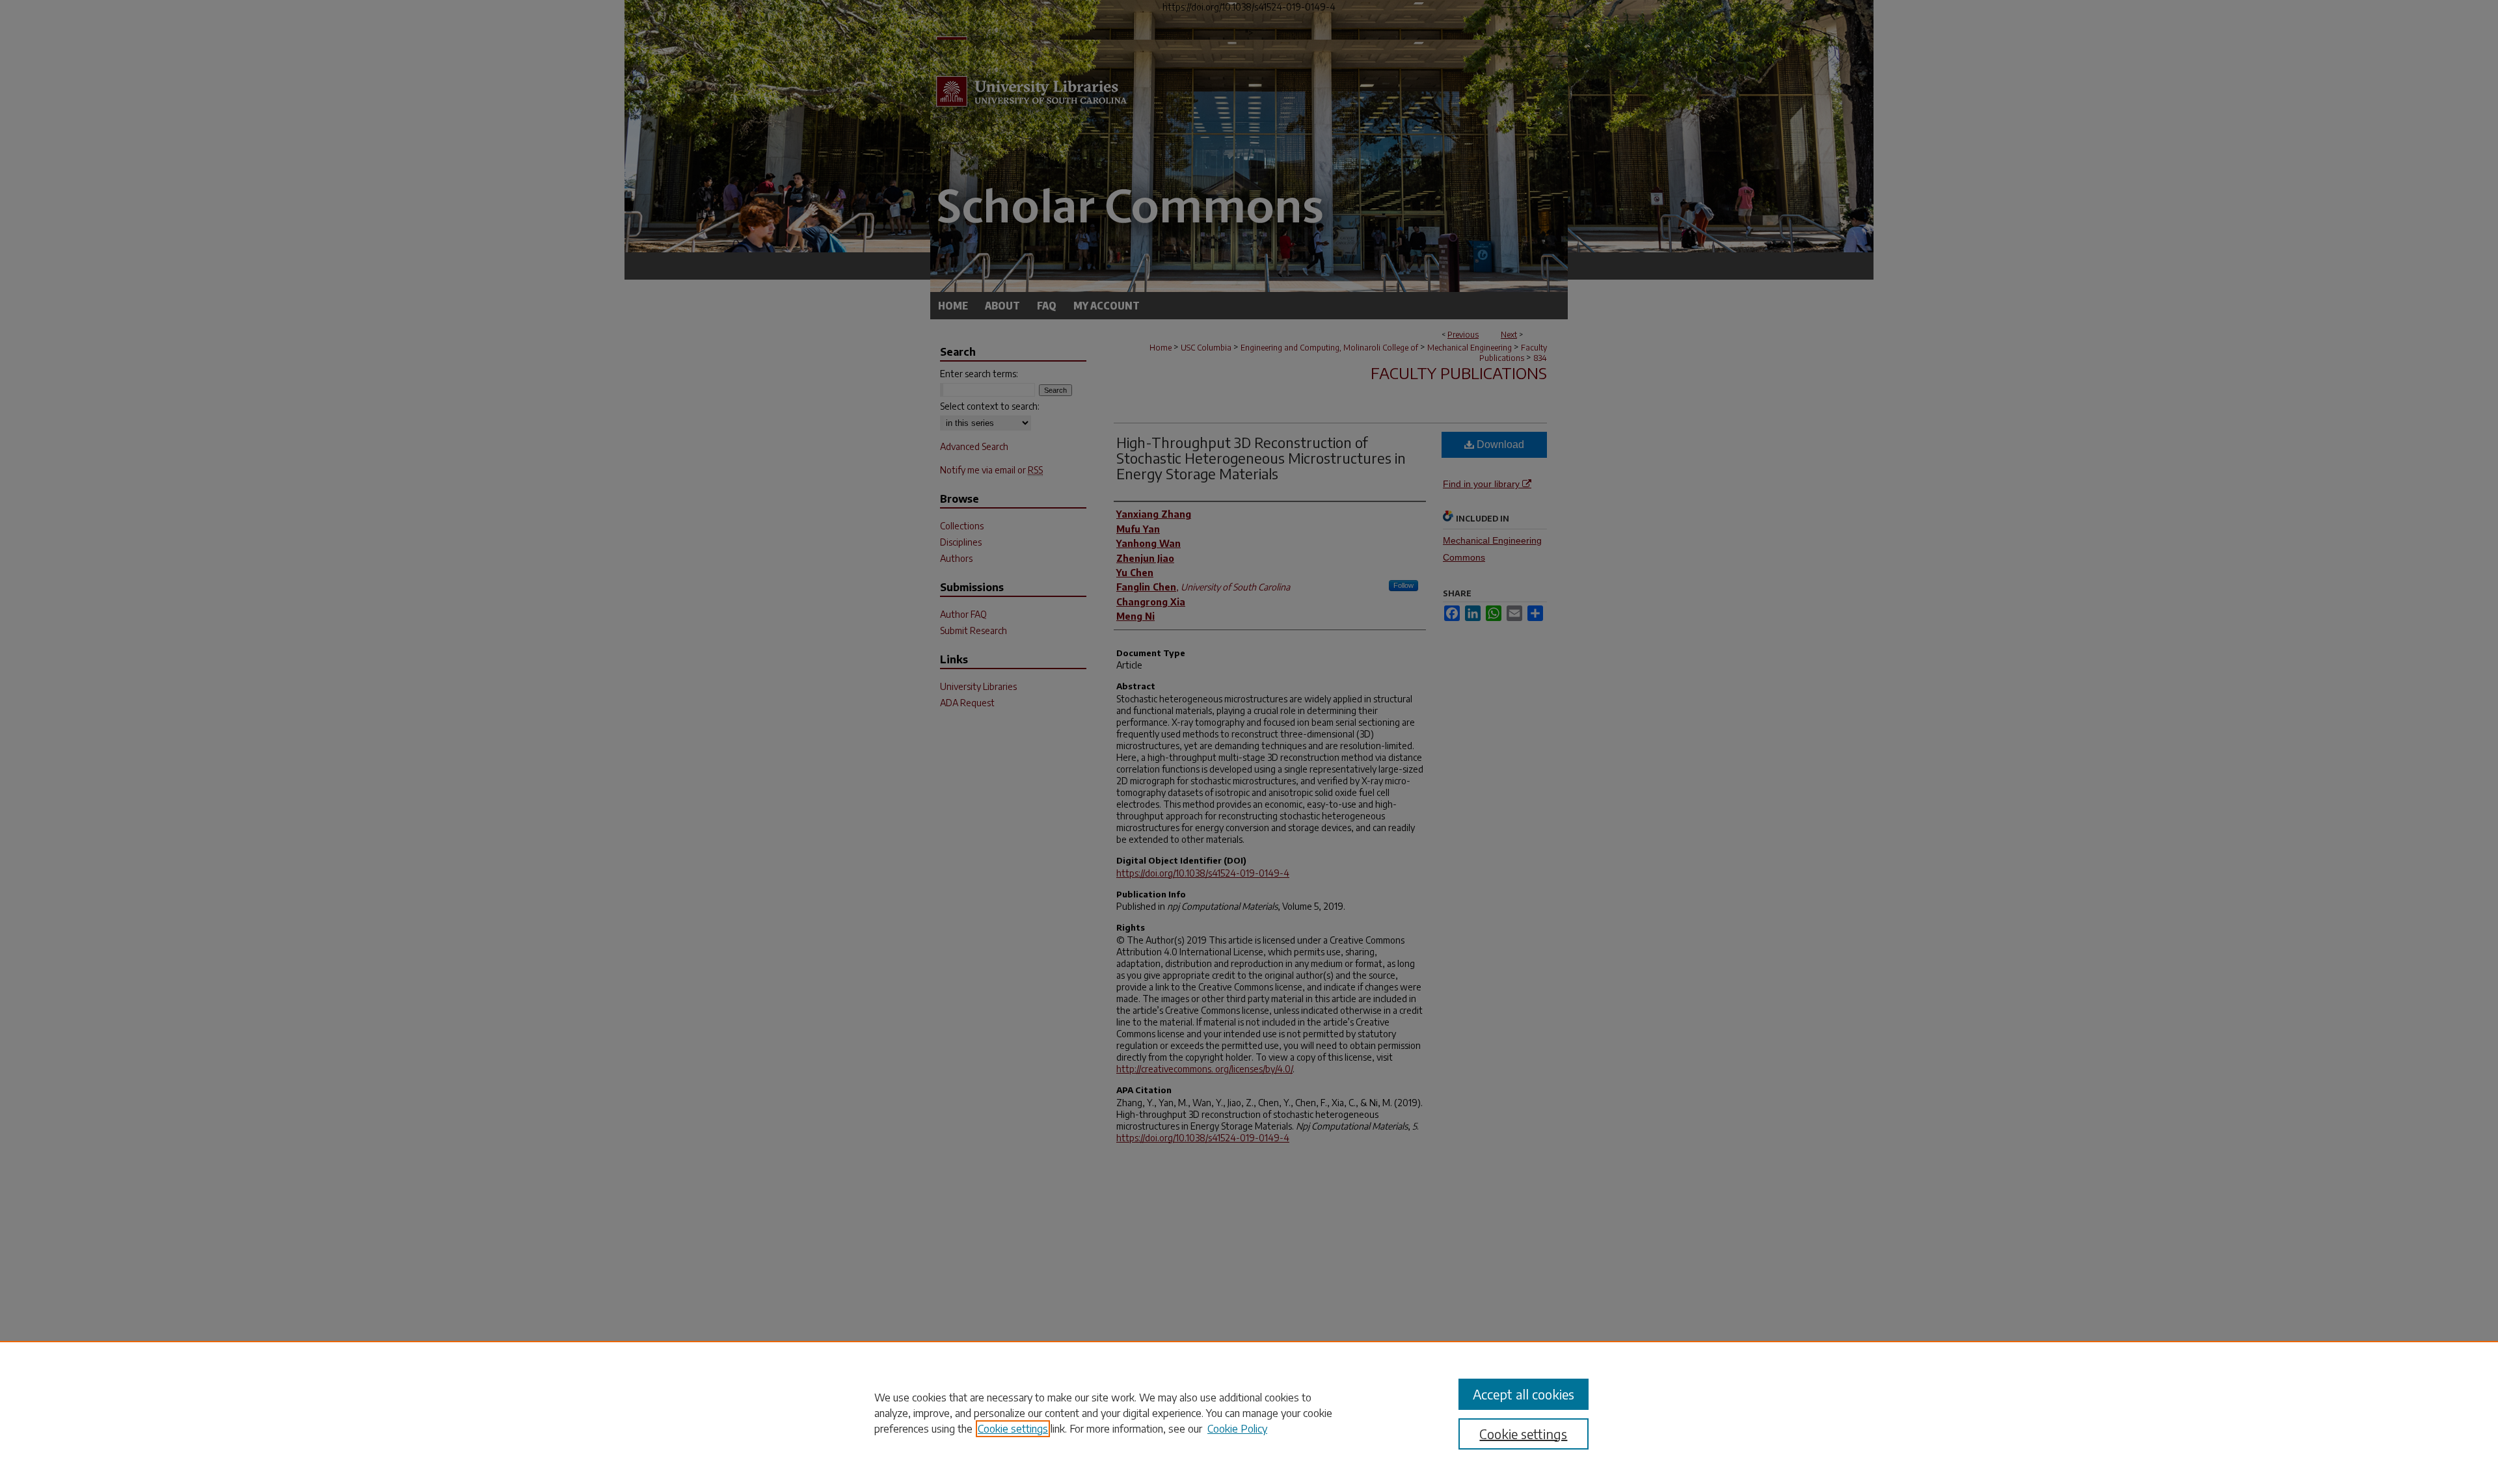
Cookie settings (1013, 1429)
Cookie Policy (1237, 1429)
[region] (1249, 1412)
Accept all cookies (1524, 1394)
